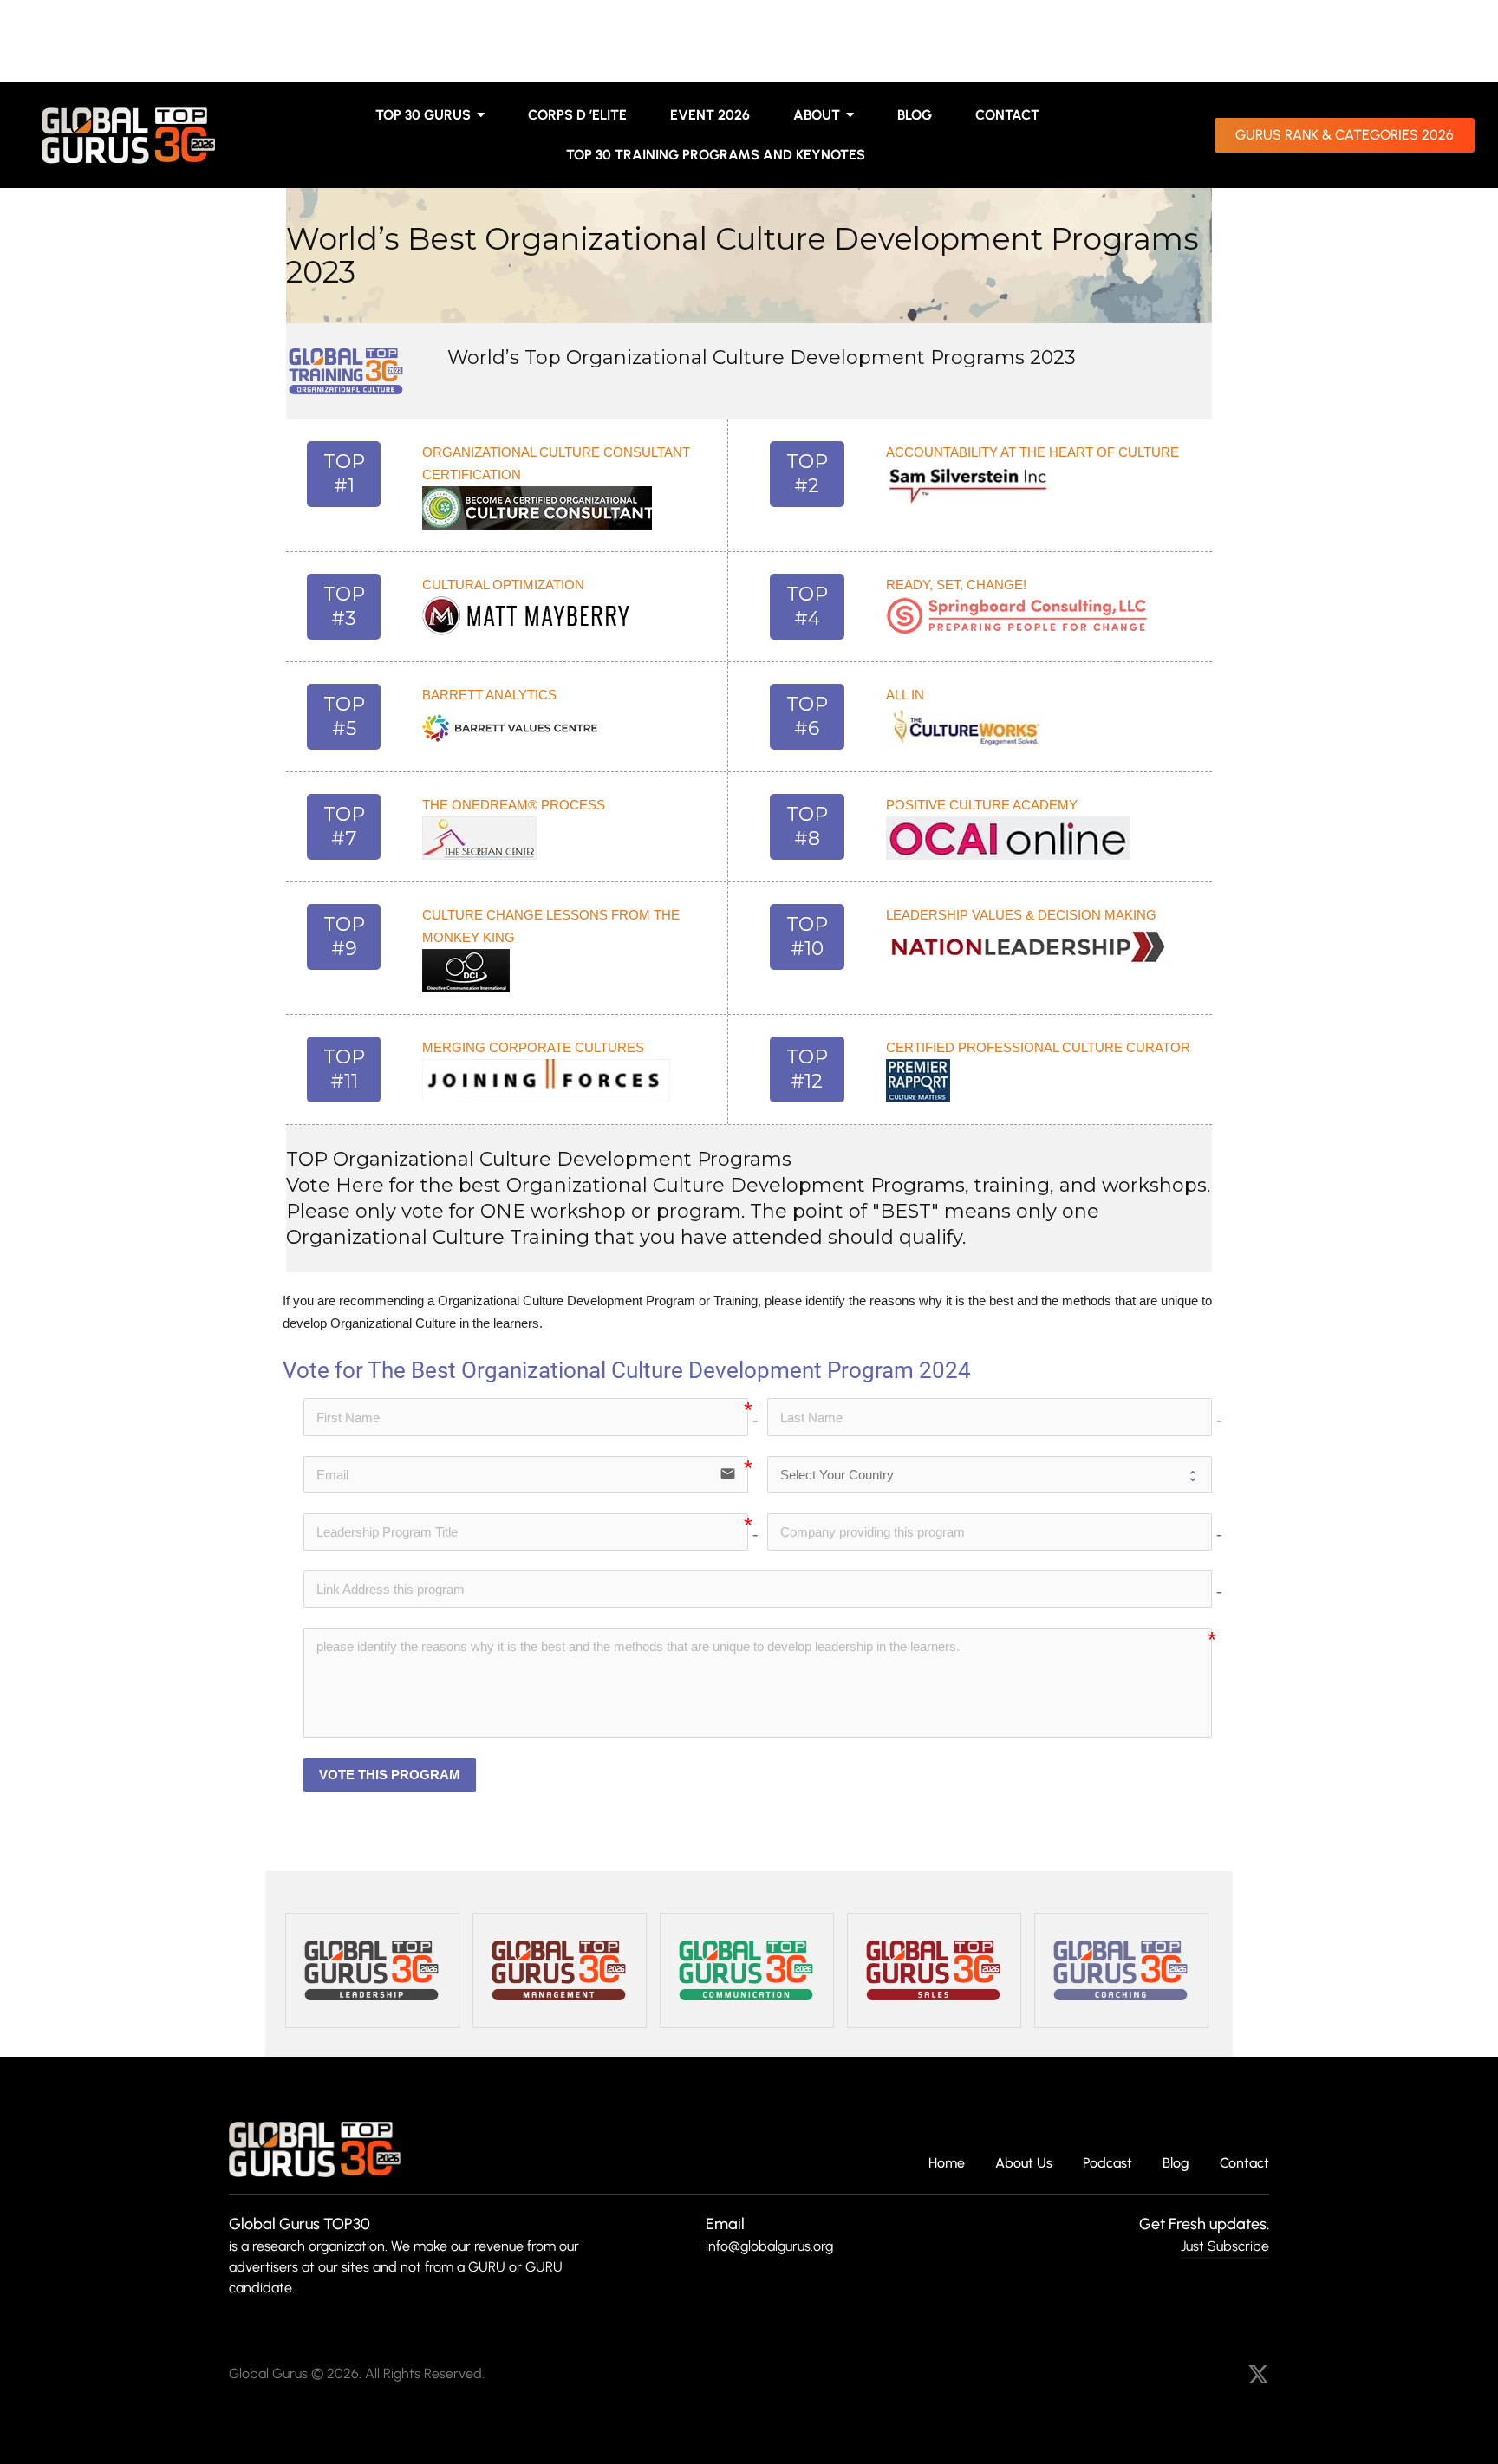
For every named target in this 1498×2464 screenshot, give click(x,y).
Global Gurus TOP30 (300, 2224)
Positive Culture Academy (982, 805)
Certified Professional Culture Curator (1038, 1047)
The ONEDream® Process (514, 805)
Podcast (1107, 2164)
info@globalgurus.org (769, 2246)
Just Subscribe (1225, 2246)
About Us (1024, 2164)
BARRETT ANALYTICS (489, 695)
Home (947, 2164)
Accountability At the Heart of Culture (1032, 452)
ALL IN (905, 695)
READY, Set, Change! (956, 585)
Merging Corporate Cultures (533, 1047)
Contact (1244, 2164)
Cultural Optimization (503, 585)
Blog (1176, 2164)
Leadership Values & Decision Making (1021, 915)
